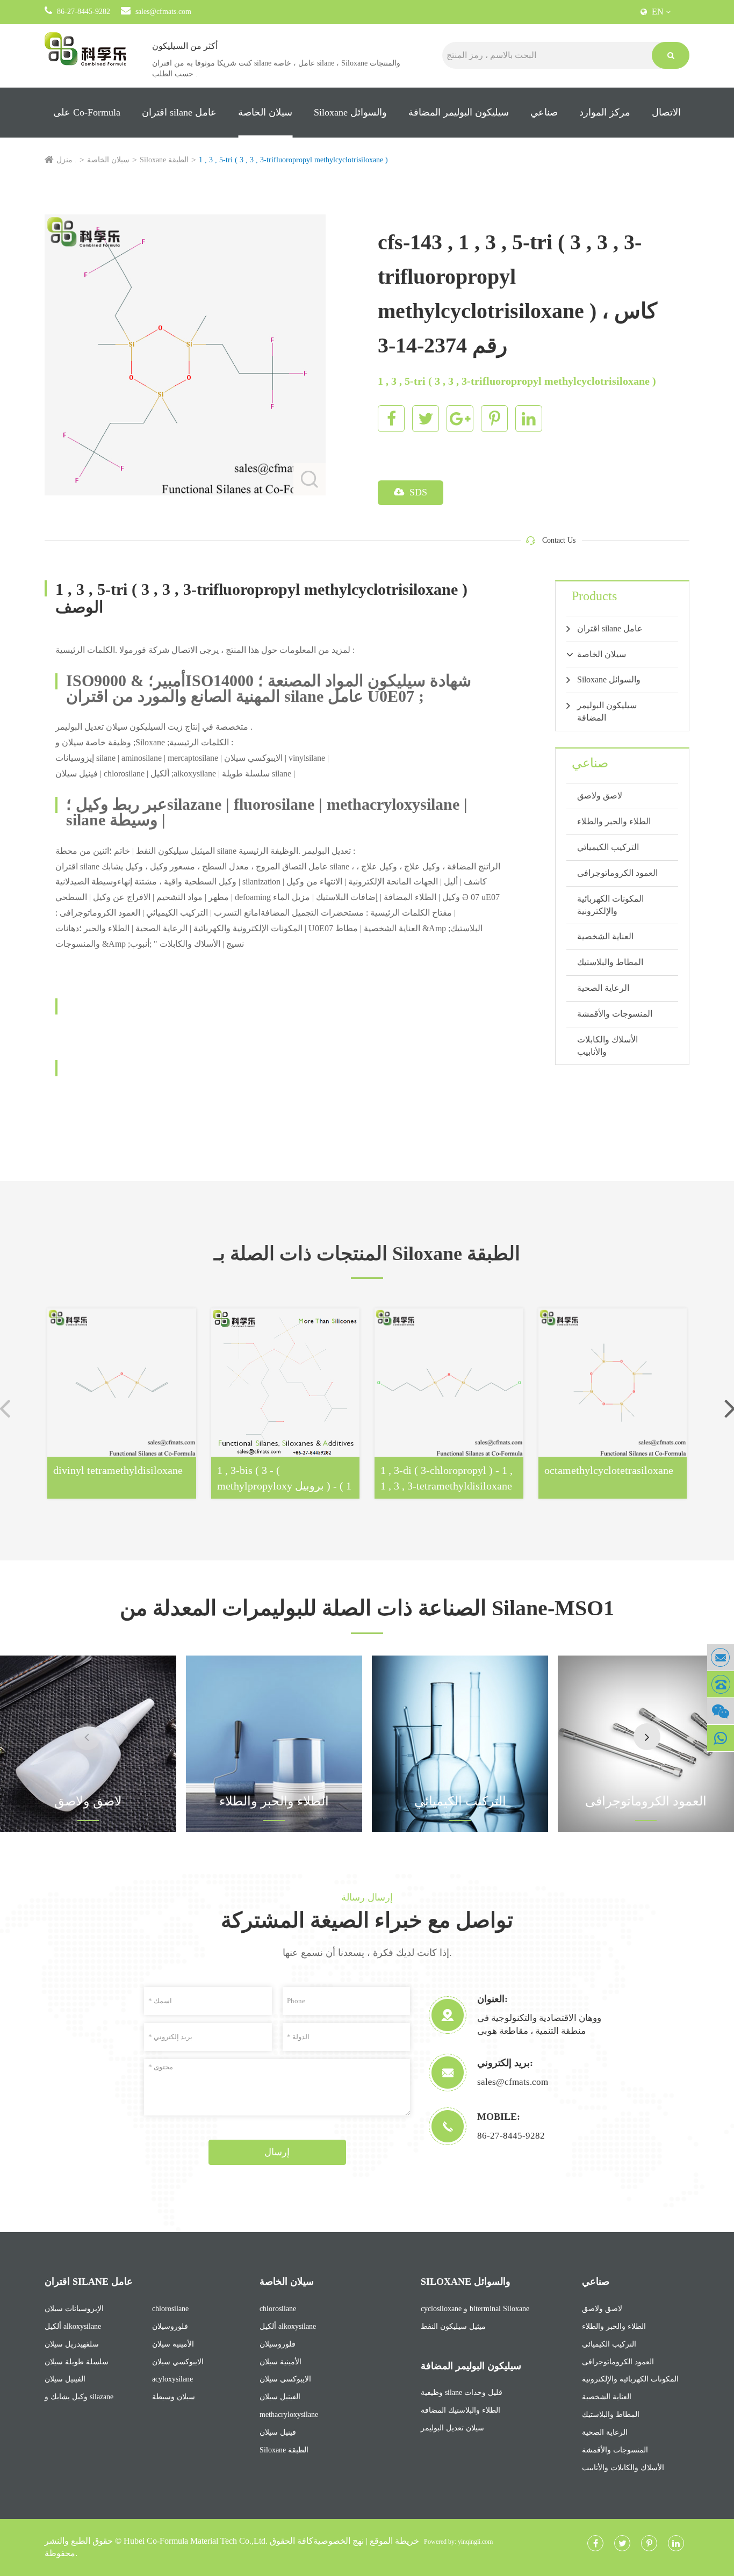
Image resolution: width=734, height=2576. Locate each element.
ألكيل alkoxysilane (73, 2326)
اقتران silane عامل (179, 112)
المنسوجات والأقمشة (615, 1014)
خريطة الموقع (394, 2541)
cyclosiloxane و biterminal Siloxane (475, 2309)
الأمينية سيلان (173, 2344)
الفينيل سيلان (65, 2379)
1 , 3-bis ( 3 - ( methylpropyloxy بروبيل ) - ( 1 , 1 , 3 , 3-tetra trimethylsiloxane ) (284, 1478)
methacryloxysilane (289, 2415)
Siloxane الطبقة (164, 160)
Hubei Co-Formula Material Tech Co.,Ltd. (196, 2541)
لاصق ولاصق (600, 796)
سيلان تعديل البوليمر (452, 2428)
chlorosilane (170, 2309)
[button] (647, 1737)
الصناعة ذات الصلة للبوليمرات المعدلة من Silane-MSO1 (367, 1608)
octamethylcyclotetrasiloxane (609, 1470)
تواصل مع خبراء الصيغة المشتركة (367, 1920)
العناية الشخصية (605, 936)
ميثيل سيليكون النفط (453, 2326)
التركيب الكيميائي (608, 847)
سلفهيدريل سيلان (72, 2344)
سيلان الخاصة (265, 112)
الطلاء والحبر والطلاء (614, 821)
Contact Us (559, 540)
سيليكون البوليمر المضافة (459, 112)
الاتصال (666, 112)
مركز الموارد (605, 112)
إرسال (277, 2152)
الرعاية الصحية (603, 988)
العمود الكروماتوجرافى (617, 873)
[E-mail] (721, 1657)
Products (594, 596)
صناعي (544, 112)
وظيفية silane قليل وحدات (462, 2392)
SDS (417, 492)
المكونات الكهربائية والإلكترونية (610, 905)
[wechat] (721, 1711)
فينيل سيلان (278, 2432)
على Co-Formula (87, 112)
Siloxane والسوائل (350, 112)
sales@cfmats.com (163, 12)
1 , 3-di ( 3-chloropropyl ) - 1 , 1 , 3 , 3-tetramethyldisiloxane (447, 1478)
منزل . (67, 160)
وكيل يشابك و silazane (79, 2397)
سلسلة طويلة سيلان (77, 2362)
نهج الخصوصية (339, 2541)
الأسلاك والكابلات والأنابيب (607, 1046)
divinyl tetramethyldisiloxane (118, 1470)
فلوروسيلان (170, 2326)
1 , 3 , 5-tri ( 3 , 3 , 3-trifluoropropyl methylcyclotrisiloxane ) (293, 160)
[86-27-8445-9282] (721, 1684)
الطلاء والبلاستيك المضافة (460, 2410)
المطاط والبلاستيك (610, 962)
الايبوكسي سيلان (178, 2362)
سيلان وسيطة (174, 2397)
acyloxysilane (172, 2379)
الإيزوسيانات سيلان (74, 2309)
